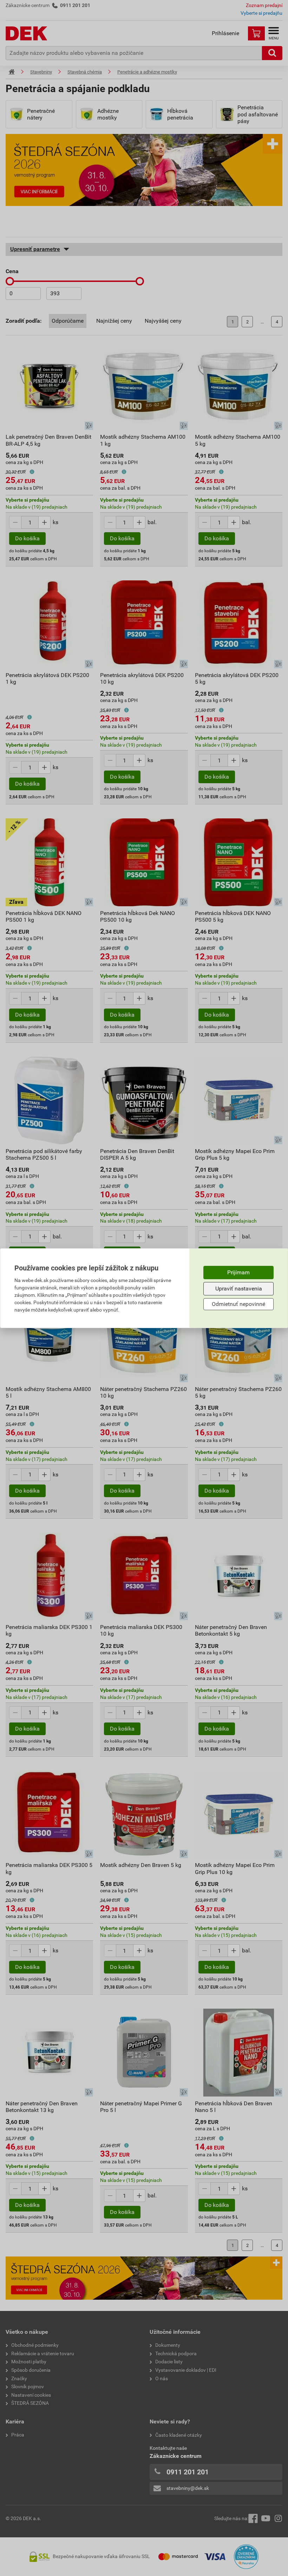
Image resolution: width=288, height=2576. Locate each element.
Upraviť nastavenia (239, 1289)
